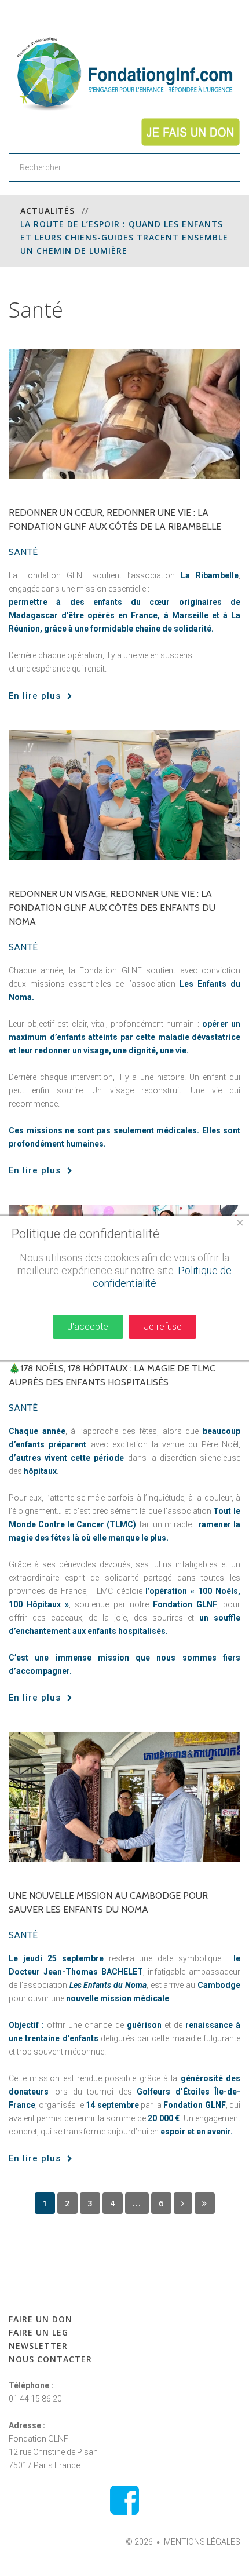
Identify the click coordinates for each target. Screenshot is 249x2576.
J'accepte (88, 1327)
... (137, 2203)
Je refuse (163, 1327)
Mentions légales (202, 2542)
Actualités (47, 211)
